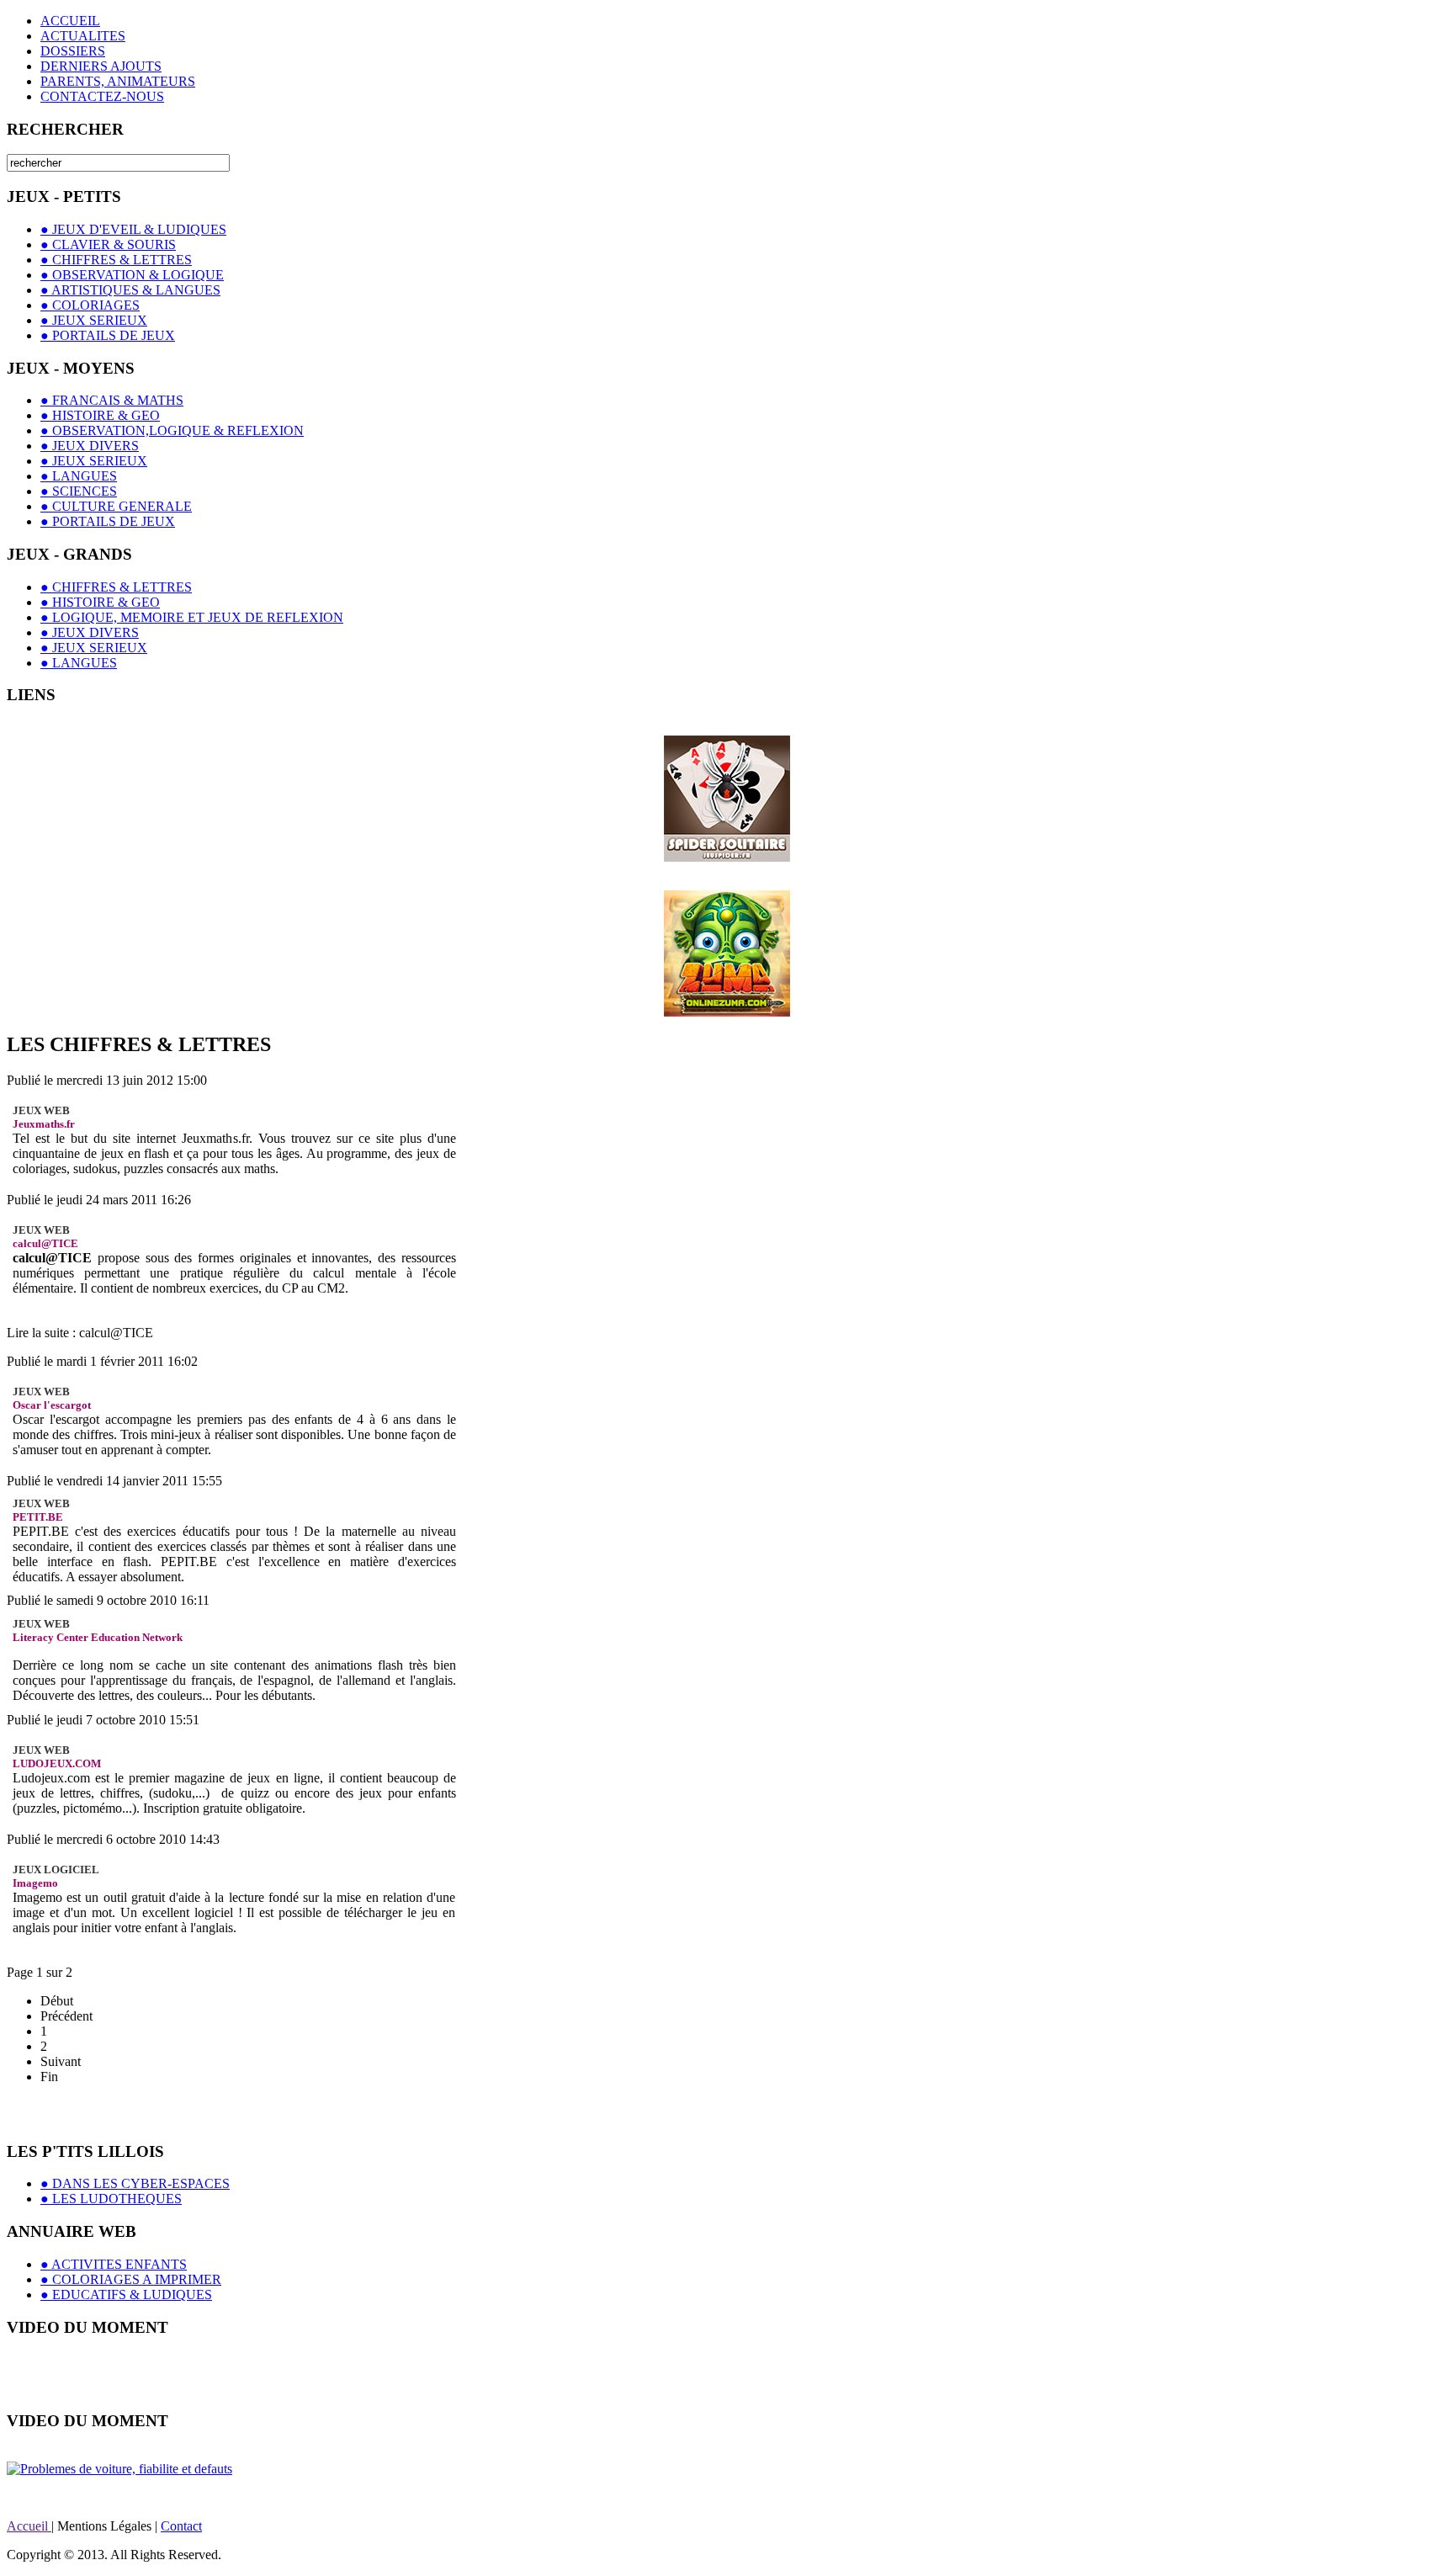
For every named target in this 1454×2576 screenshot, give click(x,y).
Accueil (29, 2526)
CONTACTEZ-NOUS (102, 96)
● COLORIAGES (90, 305)
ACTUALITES (83, 36)
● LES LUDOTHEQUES (111, 2199)
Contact (181, 2526)
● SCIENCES (79, 491)
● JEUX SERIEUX (94, 320)
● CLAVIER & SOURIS (108, 244)
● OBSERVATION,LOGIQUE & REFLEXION (172, 430)
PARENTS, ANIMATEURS (118, 81)
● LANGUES (79, 476)
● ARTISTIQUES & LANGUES (130, 290)
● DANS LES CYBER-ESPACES (135, 2183)
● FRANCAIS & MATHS (112, 400)
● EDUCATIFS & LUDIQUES (126, 2294)
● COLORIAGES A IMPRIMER (131, 2279)
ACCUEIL (70, 21)
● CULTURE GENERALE (116, 506)
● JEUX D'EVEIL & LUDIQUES (133, 229)
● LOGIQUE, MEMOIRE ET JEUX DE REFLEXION (192, 617)
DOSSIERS (73, 51)
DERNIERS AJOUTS (101, 66)
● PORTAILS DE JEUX (108, 335)
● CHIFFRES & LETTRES (116, 260)
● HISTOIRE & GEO (100, 415)
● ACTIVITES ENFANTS (114, 2264)
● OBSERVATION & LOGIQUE (132, 275)
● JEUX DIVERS (90, 446)
